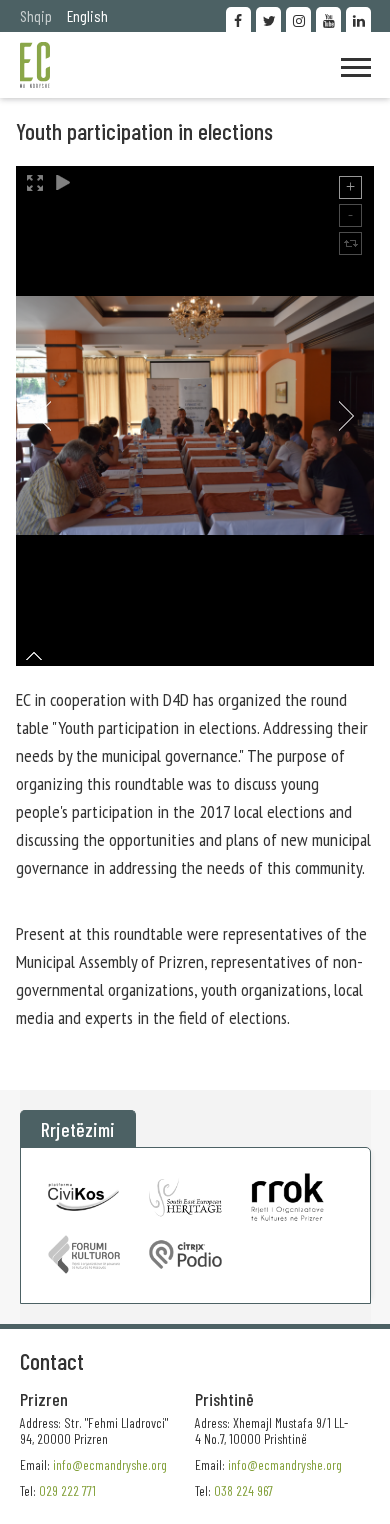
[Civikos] (84, 1197)
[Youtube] (328, 19)
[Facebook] (238, 19)
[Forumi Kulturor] (84, 1255)
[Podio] (185, 1255)
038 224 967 (243, 1490)
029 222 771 (67, 1490)
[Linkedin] (358, 19)
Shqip (36, 15)
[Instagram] (298, 19)
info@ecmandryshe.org (285, 1464)
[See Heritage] (185, 1197)
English (87, 15)
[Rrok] (287, 1197)
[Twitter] (268, 19)
